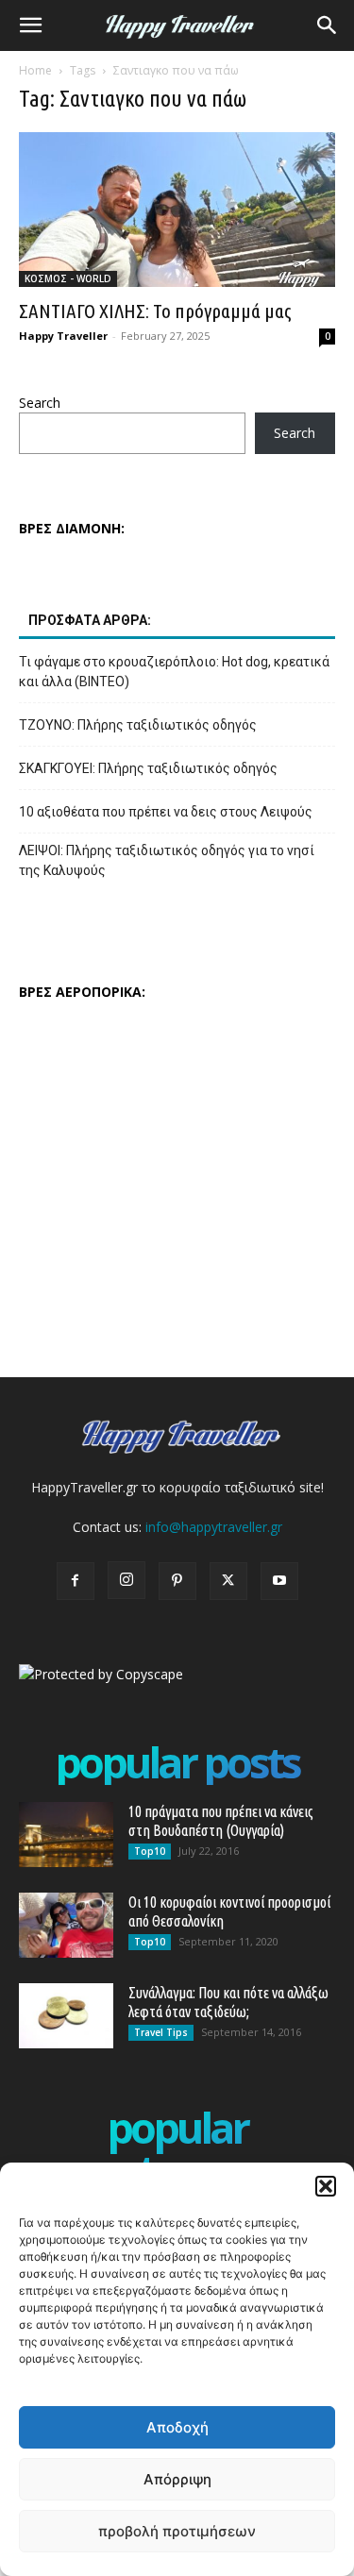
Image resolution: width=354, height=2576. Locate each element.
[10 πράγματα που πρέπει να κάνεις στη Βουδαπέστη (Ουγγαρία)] (66, 1835)
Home (35, 70)
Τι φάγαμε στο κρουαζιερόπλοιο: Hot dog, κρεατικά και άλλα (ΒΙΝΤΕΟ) (174, 672)
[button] (326, 2186)
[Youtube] (279, 1581)
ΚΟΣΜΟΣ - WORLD (68, 278)
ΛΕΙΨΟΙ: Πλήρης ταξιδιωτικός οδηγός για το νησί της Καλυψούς (167, 860)
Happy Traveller (63, 336)
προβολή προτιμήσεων (177, 2531)
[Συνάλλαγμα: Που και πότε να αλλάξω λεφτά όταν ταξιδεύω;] (66, 2016)
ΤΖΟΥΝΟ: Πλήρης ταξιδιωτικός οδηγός (138, 725)
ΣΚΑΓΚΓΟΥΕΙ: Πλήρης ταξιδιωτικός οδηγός (148, 768)
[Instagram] (126, 1580)
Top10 (150, 1851)
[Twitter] (228, 1581)
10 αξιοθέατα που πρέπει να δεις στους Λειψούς (166, 812)
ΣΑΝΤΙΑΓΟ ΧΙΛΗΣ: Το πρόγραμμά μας (155, 311)
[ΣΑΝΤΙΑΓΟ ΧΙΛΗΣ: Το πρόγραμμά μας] (177, 210)
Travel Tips (161, 2032)
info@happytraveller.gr (214, 1527)
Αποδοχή (177, 2427)
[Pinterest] (177, 1581)
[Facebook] (76, 1581)
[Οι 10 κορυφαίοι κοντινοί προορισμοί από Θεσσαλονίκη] (66, 1925)
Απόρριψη (177, 2479)
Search (40, 403)
